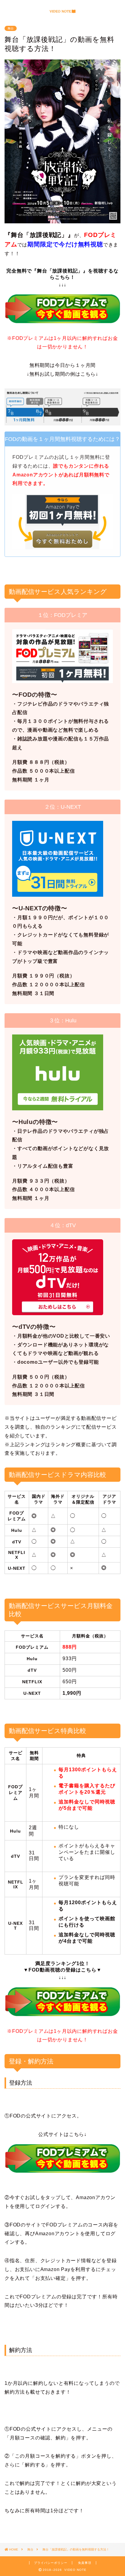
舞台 (11, 28)
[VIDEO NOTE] (63, 12)
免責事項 (85, 2563)
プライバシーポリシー (51, 2563)
